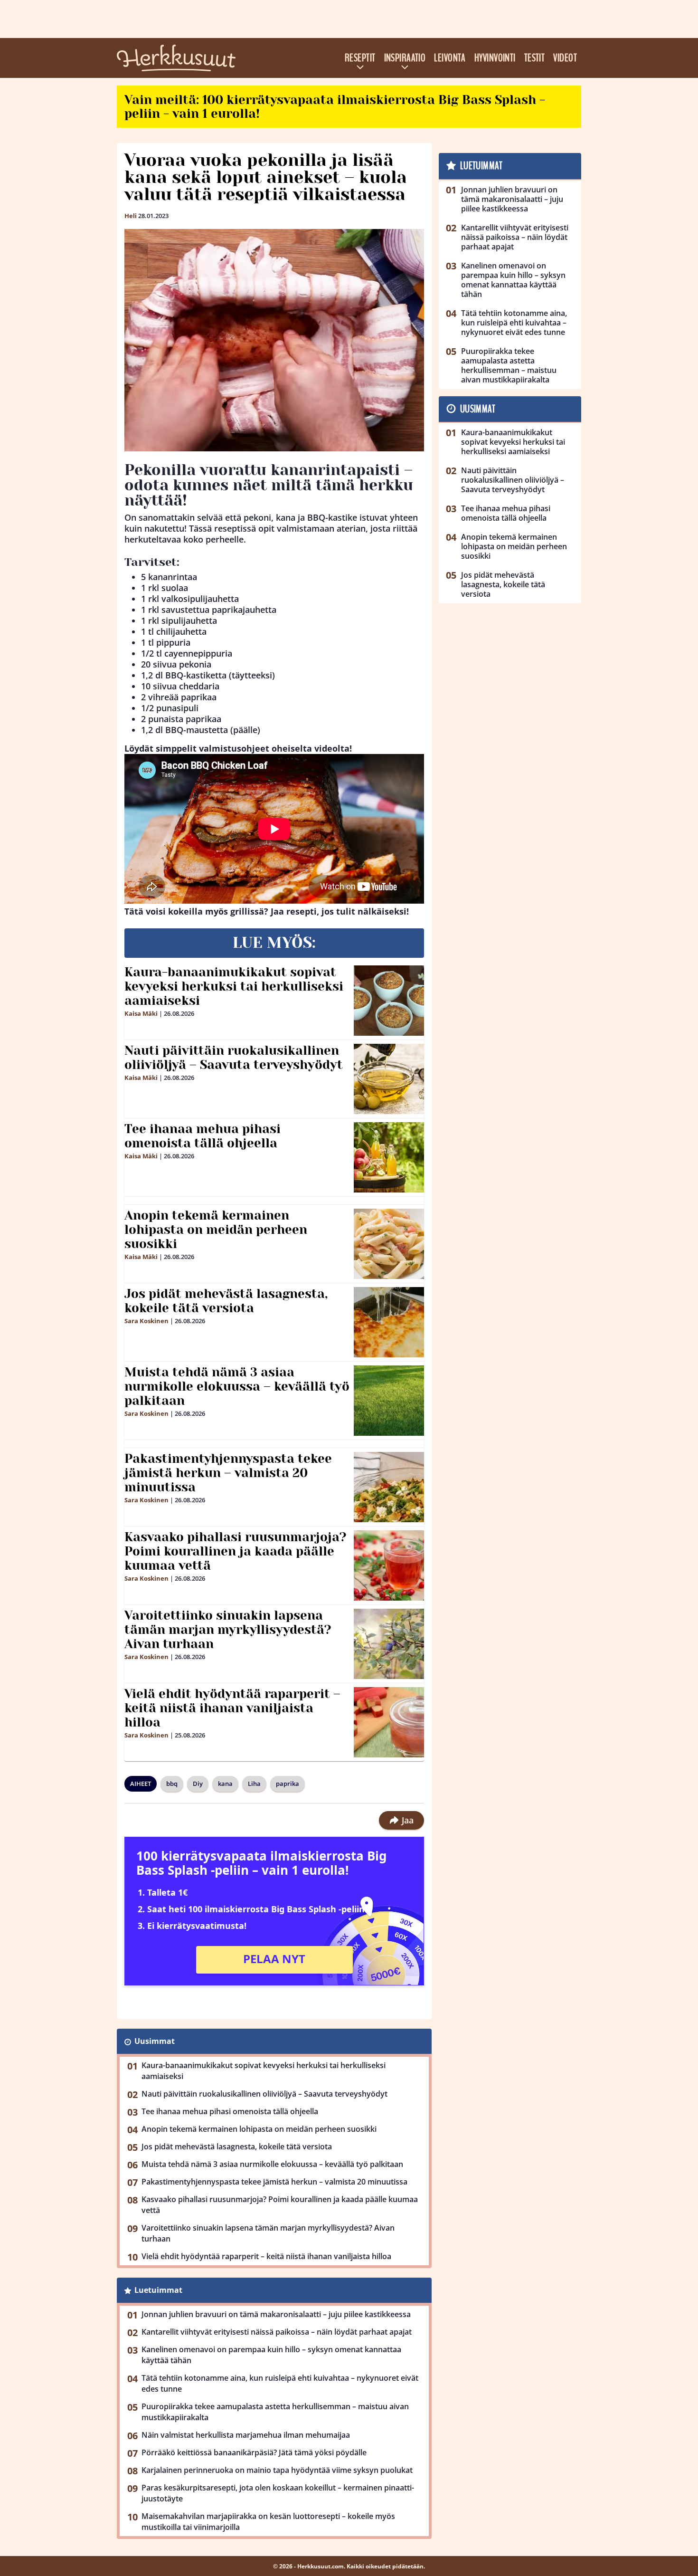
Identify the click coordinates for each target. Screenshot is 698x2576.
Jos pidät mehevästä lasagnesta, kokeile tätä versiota (226, 1301)
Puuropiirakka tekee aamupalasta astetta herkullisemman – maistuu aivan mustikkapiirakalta (275, 2412)
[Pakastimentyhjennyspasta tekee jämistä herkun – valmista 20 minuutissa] (389, 1487)
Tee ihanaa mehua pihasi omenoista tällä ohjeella (203, 1136)
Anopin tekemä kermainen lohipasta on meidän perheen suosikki (216, 1230)
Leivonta (450, 58)
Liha (254, 1784)
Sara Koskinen (146, 1321)
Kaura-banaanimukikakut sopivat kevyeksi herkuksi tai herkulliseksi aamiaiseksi (234, 986)
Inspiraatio (405, 58)
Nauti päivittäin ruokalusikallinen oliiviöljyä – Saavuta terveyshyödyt (234, 1058)
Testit (535, 58)
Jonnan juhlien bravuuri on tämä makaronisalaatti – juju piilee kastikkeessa (276, 2314)
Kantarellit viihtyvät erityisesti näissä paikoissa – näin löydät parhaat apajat (277, 2332)
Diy (198, 1784)
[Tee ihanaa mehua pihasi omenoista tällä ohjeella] (389, 1157)
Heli (131, 216)
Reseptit (360, 58)
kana (225, 1784)
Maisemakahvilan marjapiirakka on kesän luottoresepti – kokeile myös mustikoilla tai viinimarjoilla (268, 2522)
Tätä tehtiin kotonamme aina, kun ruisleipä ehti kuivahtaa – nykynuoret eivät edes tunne (280, 2383)
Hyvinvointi (495, 58)
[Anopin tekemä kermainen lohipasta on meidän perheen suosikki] (389, 1244)
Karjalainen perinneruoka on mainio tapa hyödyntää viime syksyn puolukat (277, 2470)
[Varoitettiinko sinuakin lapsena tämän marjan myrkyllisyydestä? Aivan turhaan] (389, 1644)
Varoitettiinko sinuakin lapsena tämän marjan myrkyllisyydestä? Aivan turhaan (228, 1630)
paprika (288, 1784)
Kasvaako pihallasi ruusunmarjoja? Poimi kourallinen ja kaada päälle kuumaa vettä (236, 1551)
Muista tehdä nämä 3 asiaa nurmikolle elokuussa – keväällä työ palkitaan (237, 1386)
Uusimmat (155, 2041)
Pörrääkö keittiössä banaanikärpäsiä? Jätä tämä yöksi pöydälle (254, 2452)
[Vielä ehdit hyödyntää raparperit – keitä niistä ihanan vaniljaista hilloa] (389, 1722)
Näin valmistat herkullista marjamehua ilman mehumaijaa (246, 2435)
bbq (172, 1784)
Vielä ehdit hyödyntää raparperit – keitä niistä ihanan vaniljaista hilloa (232, 1708)
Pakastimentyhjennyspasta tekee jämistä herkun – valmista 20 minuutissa (228, 1473)
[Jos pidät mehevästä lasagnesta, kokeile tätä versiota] (389, 1322)
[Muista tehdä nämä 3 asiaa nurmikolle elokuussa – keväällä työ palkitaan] (389, 1401)
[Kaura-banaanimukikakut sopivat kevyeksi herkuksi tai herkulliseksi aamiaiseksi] (389, 1001)
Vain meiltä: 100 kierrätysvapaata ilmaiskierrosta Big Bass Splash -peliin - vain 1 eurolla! (335, 107)
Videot (565, 58)
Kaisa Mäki (141, 1013)
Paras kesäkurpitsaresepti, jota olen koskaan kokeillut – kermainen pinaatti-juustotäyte (278, 2493)
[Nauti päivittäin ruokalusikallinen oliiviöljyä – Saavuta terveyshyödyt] (389, 1079)
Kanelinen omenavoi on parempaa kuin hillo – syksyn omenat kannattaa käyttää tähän (271, 2355)
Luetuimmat (158, 2290)
